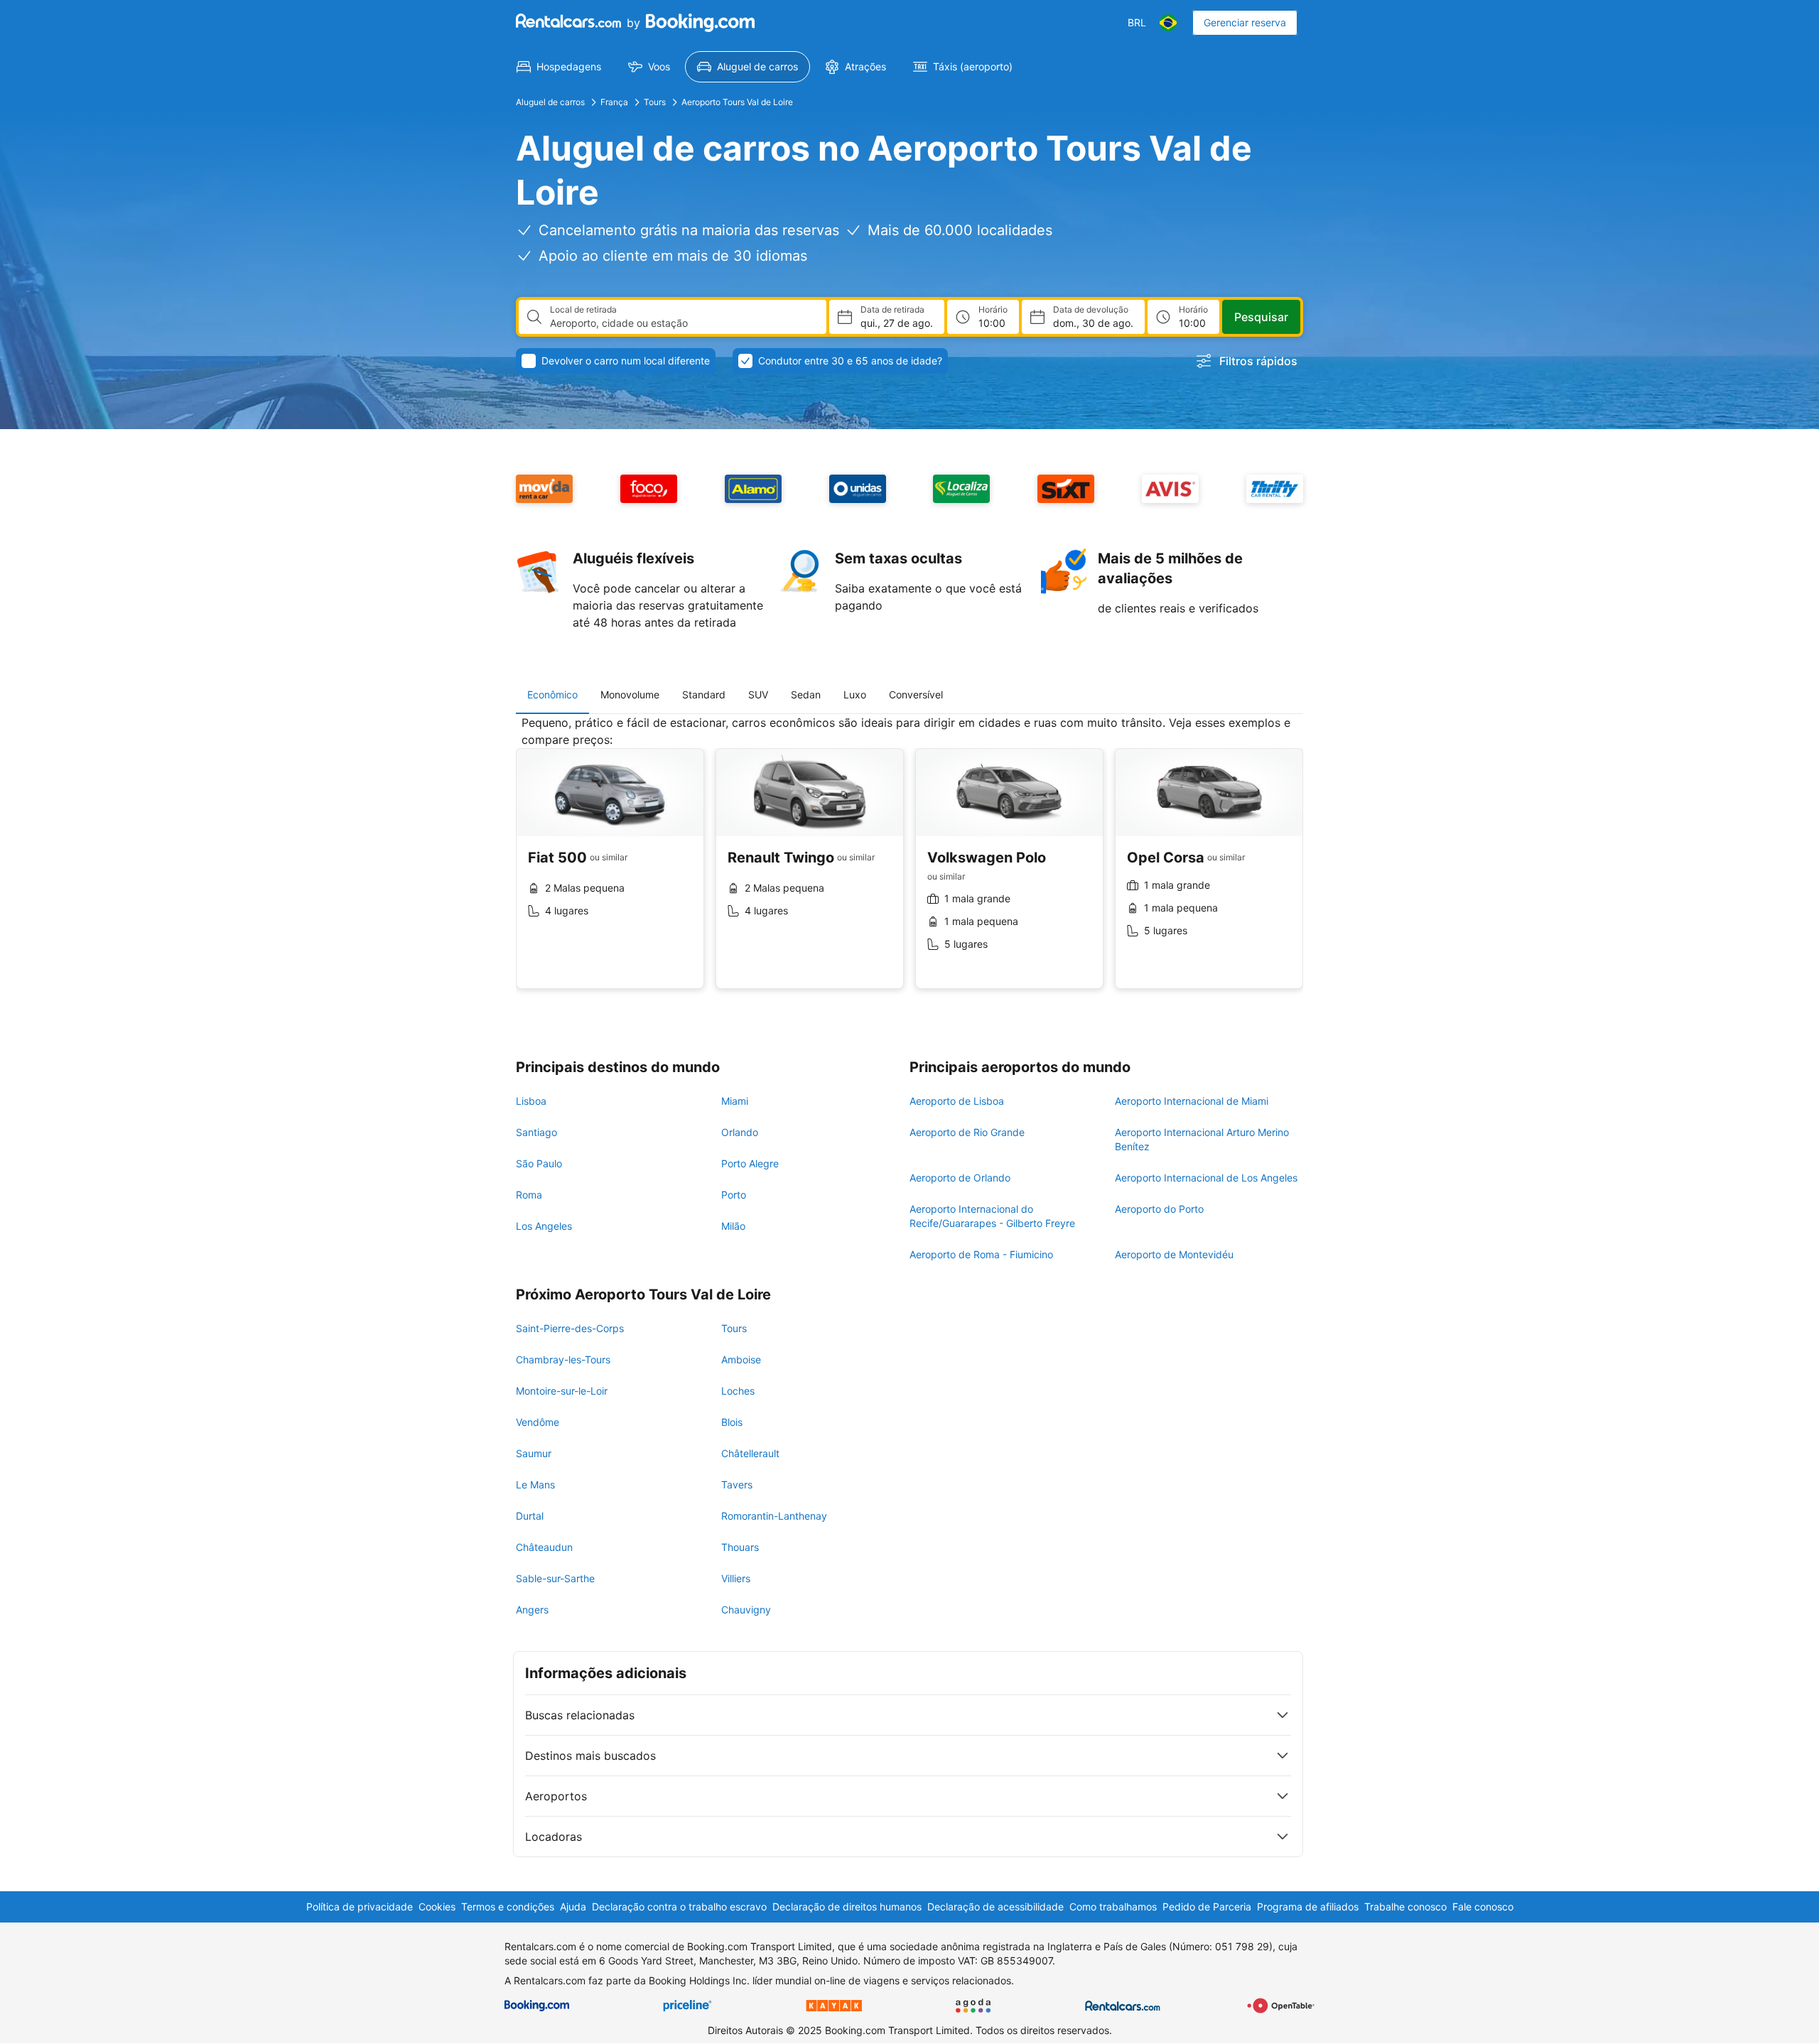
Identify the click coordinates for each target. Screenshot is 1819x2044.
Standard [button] (704, 694)
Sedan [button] (806, 694)
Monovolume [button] (630, 694)
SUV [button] (758, 694)
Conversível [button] (916, 694)
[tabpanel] (909, 863)
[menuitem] (559, 67)
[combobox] (682, 323)
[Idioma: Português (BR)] (1168, 23)
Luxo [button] (855, 694)
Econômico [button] (552, 694)
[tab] (552, 695)
